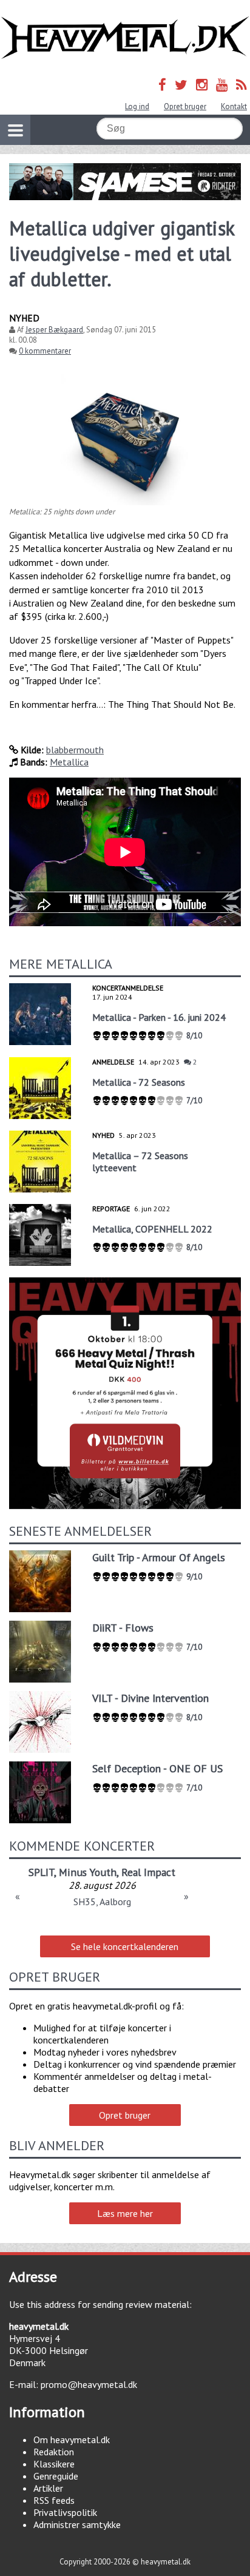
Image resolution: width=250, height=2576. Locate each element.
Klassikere (54, 2464)
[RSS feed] (242, 85)
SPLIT (41, 1872)
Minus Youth (88, 1872)
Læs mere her (125, 2213)
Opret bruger (185, 106)
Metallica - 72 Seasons (139, 1082)
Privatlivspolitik (65, 2512)
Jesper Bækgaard (54, 330)
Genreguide (56, 2476)
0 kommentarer (45, 351)
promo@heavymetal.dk (89, 2384)
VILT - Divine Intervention (150, 1698)
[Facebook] (162, 85)
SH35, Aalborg (102, 1902)
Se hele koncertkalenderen (125, 1946)
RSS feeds (54, 2500)
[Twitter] (181, 85)
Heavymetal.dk (125, 38)
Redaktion (54, 2452)
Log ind (137, 106)
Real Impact (148, 1872)
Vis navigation (15, 130)
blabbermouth (75, 750)
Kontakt (234, 106)
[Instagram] (202, 85)
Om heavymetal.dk (72, 2440)
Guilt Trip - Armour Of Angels (159, 1557)
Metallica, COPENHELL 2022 (152, 1229)
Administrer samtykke (77, 2524)
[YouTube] (222, 85)
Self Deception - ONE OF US (157, 1768)
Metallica (69, 762)
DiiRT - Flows (123, 1628)
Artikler (48, 2488)
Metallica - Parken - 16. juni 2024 (159, 1017)
